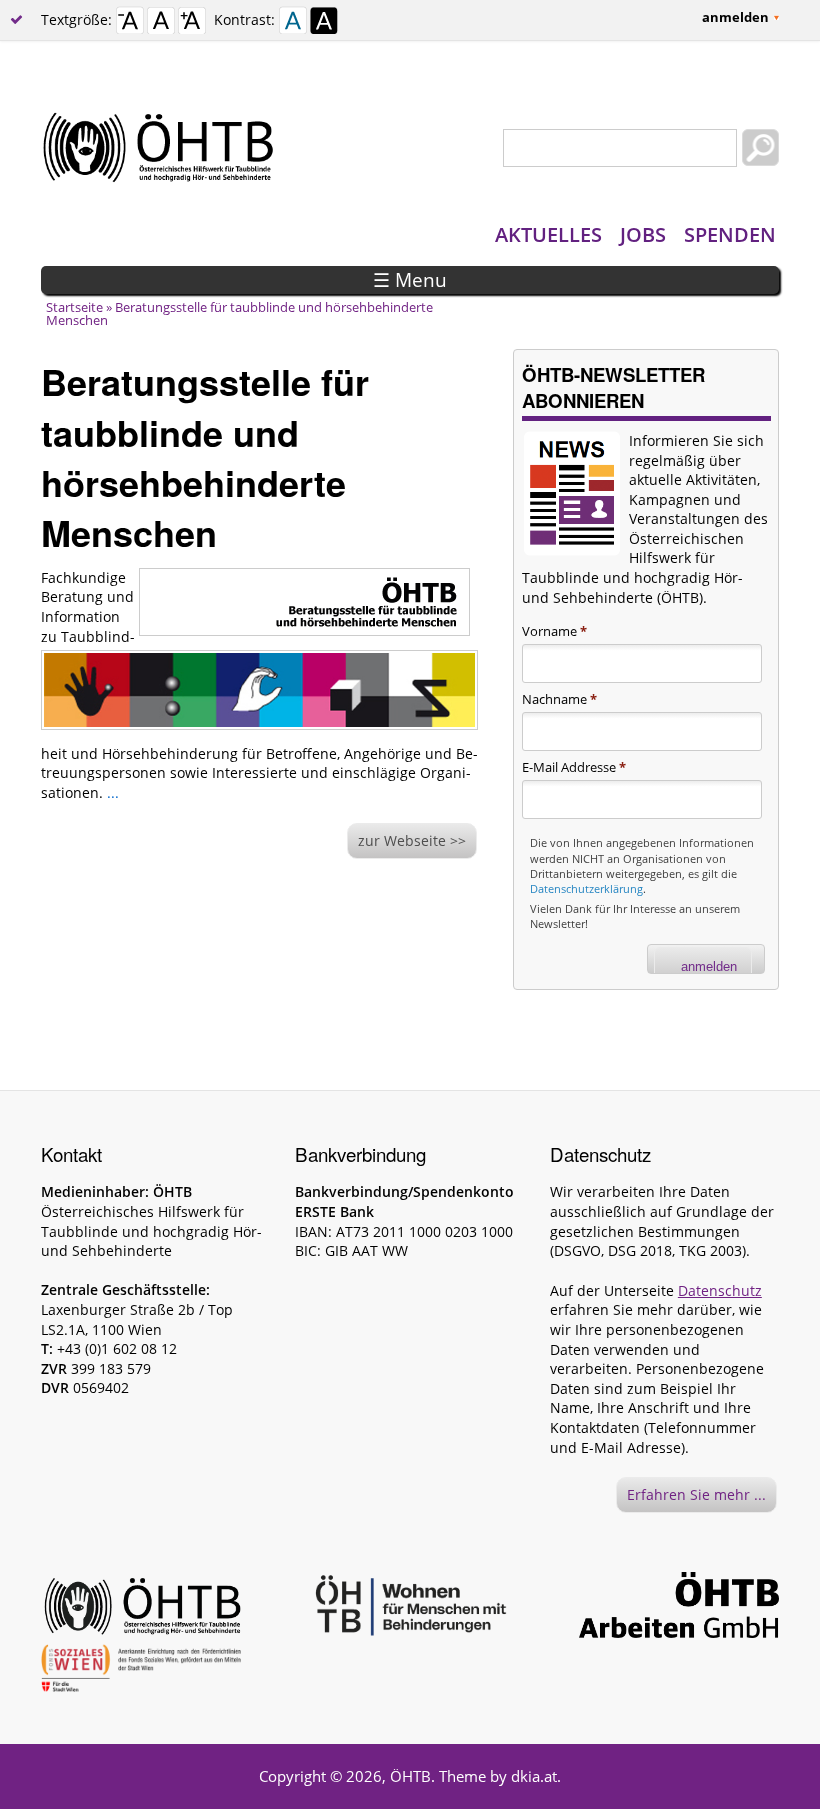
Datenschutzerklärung (586, 888)
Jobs (643, 234)
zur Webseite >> (412, 840)
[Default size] (161, 23)
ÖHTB (410, 1776)
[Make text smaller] (130, 23)
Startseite (74, 307)
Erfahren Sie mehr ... (696, 1494)
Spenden (730, 234)
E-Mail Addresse (574, 767)
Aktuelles (548, 234)
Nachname (559, 699)
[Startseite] (410, 148)
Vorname (554, 631)
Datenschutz (720, 1290)
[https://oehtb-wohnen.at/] (410, 1608)
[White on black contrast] (324, 23)
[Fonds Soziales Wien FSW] (141, 1671)
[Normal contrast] (293, 23)
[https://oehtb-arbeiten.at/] (679, 1608)
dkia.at (534, 1776)
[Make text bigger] (192, 23)
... (113, 792)
